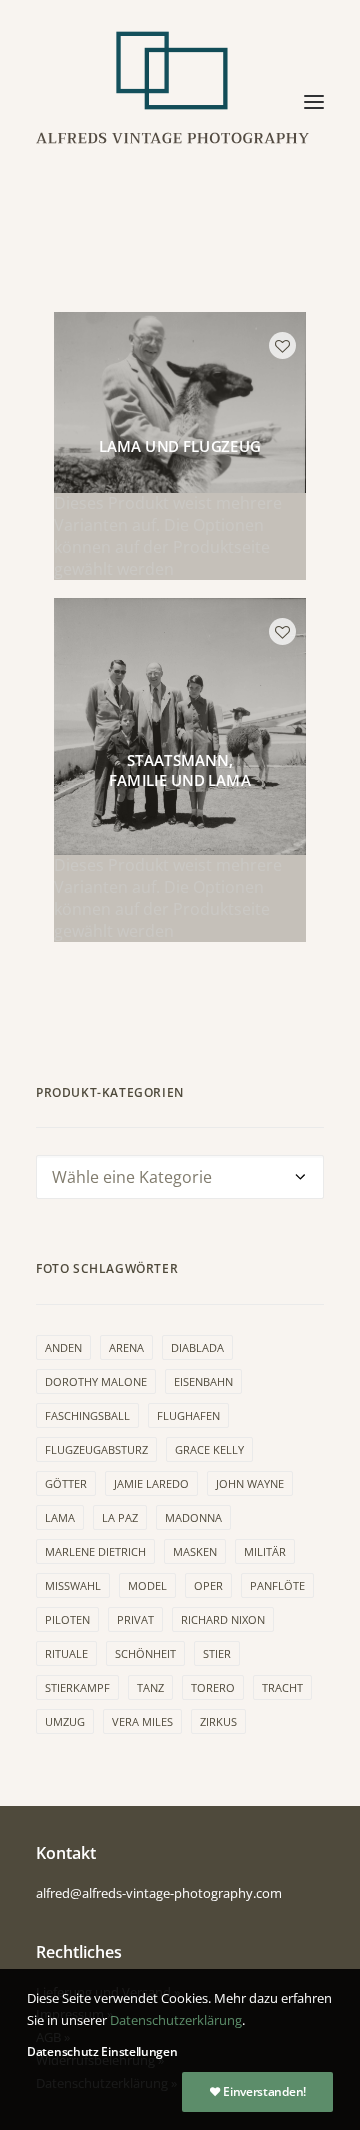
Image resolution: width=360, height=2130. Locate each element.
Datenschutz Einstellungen (102, 2051)
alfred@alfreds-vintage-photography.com (159, 1893)
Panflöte (277, 1585)
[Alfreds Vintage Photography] (173, 102)
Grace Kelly (209, 1449)
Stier (217, 1653)
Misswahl (73, 1585)
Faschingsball (87, 1415)
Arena (126, 1347)
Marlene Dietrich (95, 1551)
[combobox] (180, 1177)
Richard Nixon (223, 1619)
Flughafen (188, 1415)
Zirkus (218, 1721)
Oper (208, 1585)
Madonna (193, 1517)
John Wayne (250, 1483)
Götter (66, 1483)
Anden (63, 1347)
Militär (265, 1551)
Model (147, 1585)
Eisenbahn (203, 1381)
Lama (60, 1517)
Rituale (66, 1653)
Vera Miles (142, 1721)
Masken (195, 1551)
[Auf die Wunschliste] (282, 345)
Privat (135, 1619)
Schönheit (145, 1653)
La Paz (120, 1517)
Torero (213, 1687)
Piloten (67, 1619)
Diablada (197, 1347)
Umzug (65, 1721)
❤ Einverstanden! (257, 2091)
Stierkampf (77, 1687)
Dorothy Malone (96, 1381)
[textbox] (180, 1177)
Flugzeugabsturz (96, 1449)
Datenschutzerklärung (176, 2020)
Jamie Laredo (151, 1483)
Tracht (282, 1687)
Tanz (150, 1687)
